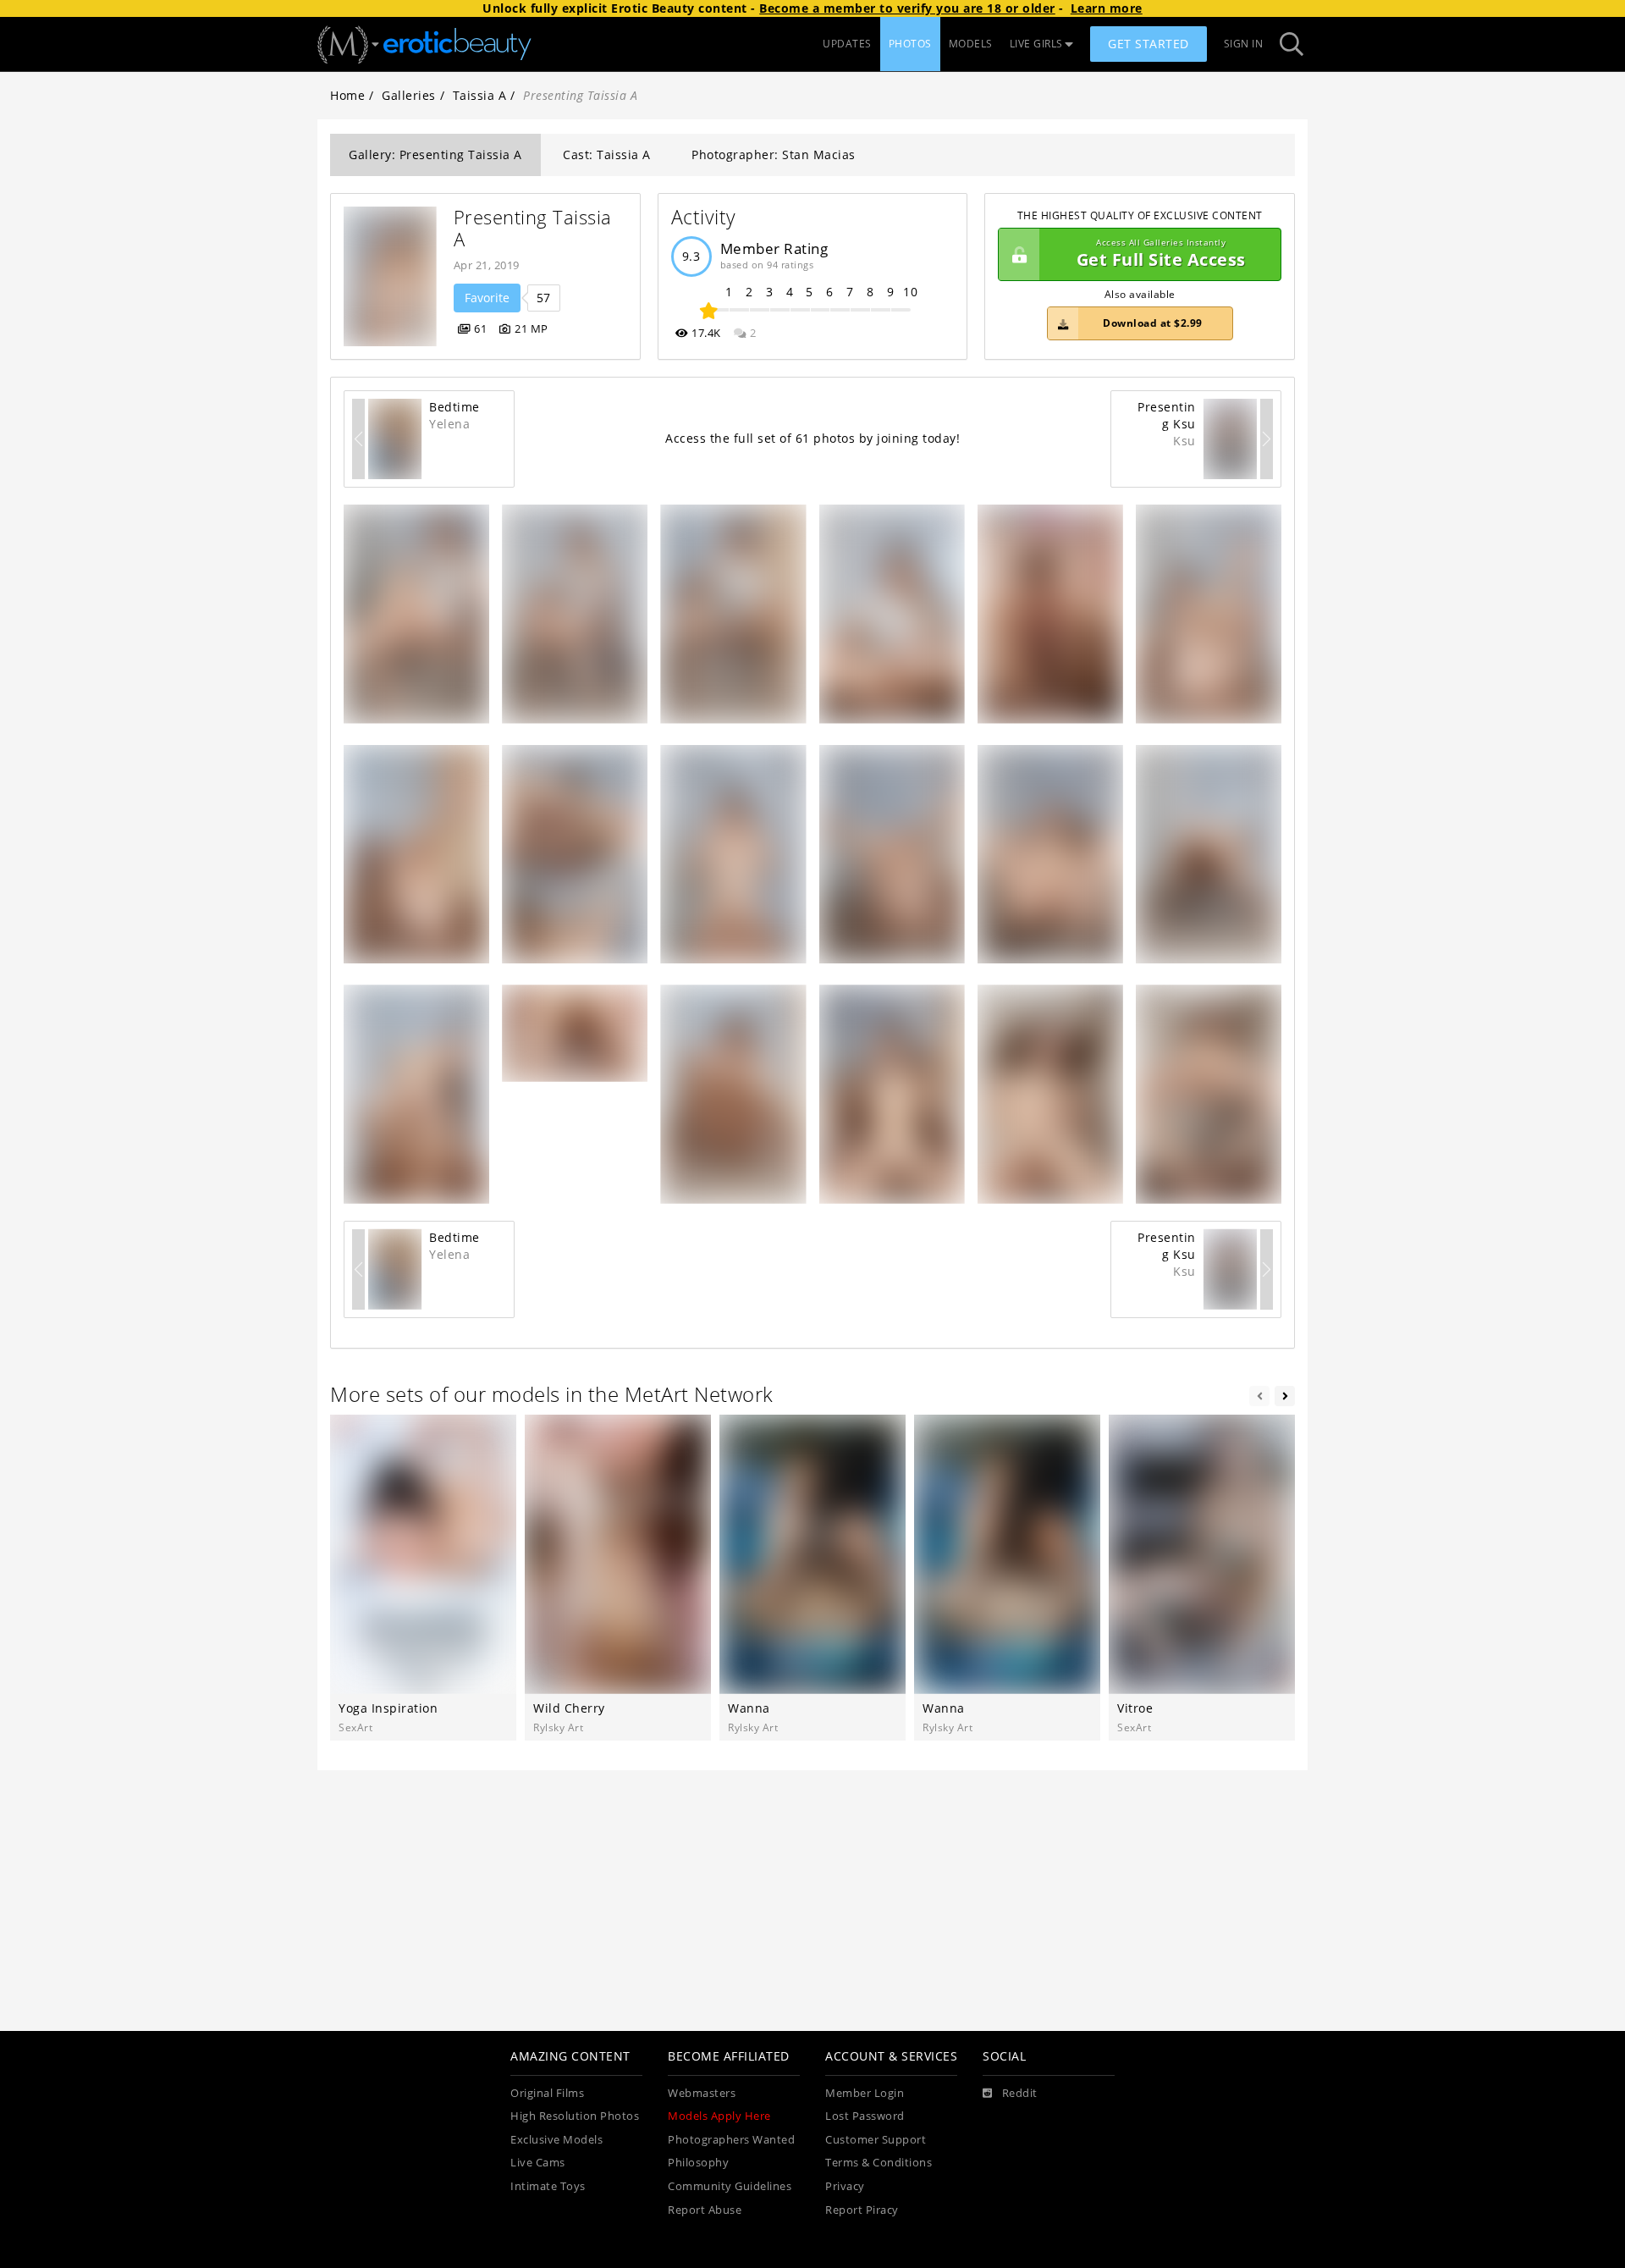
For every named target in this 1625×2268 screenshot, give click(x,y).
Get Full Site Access (1161, 254)
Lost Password (865, 2116)
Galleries (409, 95)
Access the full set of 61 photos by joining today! (812, 438)
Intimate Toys (548, 2186)
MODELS (971, 44)
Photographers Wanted (731, 2140)
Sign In (1244, 44)
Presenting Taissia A (536, 228)
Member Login (865, 2093)
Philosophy (698, 2163)
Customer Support (876, 2140)
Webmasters (702, 2093)
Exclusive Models (556, 2140)
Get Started (1149, 44)
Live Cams (538, 2163)
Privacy (845, 2186)
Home (347, 95)
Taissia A (480, 95)
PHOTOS (910, 44)
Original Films (547, 2093)
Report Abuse (705, 2210)
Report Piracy (862, 2210)
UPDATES (847, 44)
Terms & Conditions (879, 2163)
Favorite (487, 298)
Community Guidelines (730, 2186)
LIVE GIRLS (1036, 44)
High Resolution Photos (575, 2116)
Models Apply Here (719, 2116)
